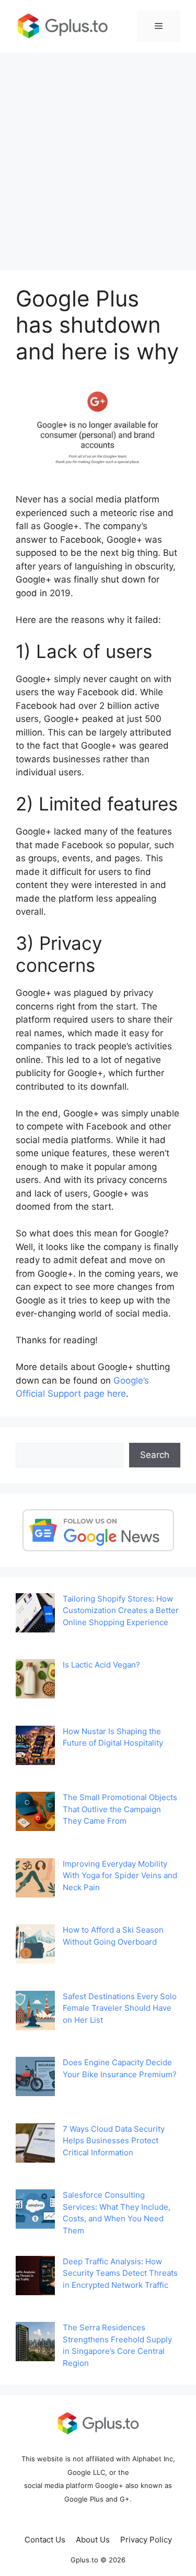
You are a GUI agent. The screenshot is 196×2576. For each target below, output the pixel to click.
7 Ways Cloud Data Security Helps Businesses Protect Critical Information (114, 2141)
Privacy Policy (146, 2540)
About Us (93, 2540)
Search (155, 1455)
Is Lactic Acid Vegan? (101, 1665)
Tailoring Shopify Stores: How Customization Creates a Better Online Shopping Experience (121, 1610)
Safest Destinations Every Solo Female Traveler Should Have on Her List (120, 2008)
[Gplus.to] (63, 26)
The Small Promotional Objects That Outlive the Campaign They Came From (120, 1809)
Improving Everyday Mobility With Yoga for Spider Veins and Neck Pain (120, 1876)
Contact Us (45, 2540)
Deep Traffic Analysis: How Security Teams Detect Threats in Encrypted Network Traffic (120, 2273)
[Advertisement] (98, 156)
